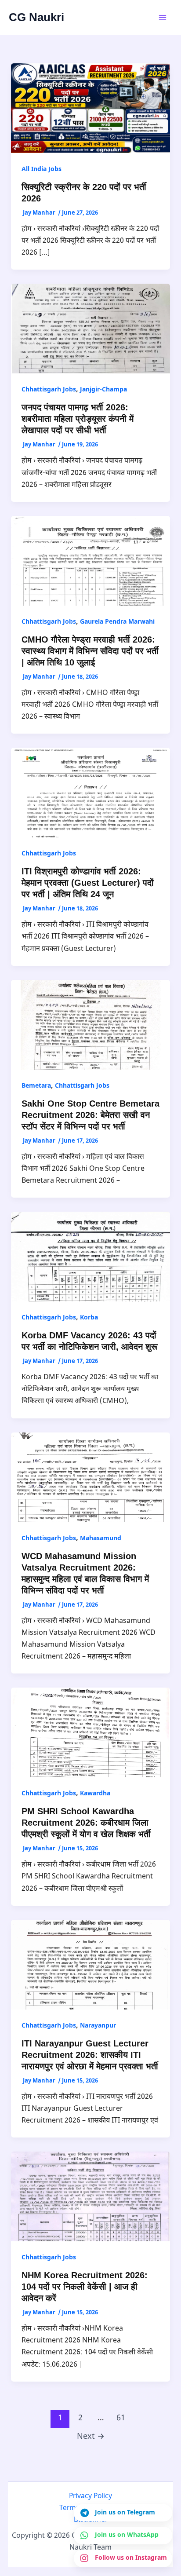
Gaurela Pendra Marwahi (117, 622)
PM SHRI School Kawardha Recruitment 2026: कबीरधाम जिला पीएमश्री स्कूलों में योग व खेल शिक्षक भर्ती (86, 1823)
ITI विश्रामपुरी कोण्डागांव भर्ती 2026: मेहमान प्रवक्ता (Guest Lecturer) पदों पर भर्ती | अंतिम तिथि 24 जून (88, 883)
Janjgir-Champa (103, 390)
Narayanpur (98, 2026)
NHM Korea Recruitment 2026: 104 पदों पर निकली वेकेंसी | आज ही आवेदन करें (85, 2287)
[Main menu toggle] (163, 18)
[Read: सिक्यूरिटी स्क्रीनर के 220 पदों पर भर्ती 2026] (91, 108)
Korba (89, 1318)
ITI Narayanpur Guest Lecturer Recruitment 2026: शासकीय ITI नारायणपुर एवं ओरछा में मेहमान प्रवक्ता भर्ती (90, 2055)
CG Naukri (36, 17)
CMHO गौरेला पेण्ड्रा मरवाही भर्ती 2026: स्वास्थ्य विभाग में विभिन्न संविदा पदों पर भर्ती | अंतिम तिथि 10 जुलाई (90, 651)
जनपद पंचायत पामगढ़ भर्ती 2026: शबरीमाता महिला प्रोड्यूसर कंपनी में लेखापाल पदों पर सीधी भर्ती (78, 419)
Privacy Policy (90, 2496)
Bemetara (36, 1086)
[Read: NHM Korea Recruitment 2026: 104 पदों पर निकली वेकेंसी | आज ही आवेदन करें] (91, 2197)
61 (121, 2418)
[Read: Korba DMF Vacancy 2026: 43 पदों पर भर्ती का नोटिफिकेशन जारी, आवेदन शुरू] (91, 1257)
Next (91, 2437)
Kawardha (95, 1794)
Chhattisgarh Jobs (49, 390)
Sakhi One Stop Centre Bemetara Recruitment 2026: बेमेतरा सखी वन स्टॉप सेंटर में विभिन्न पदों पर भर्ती (90, 1115)
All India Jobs (42, 170)
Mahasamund (101, 1539)
